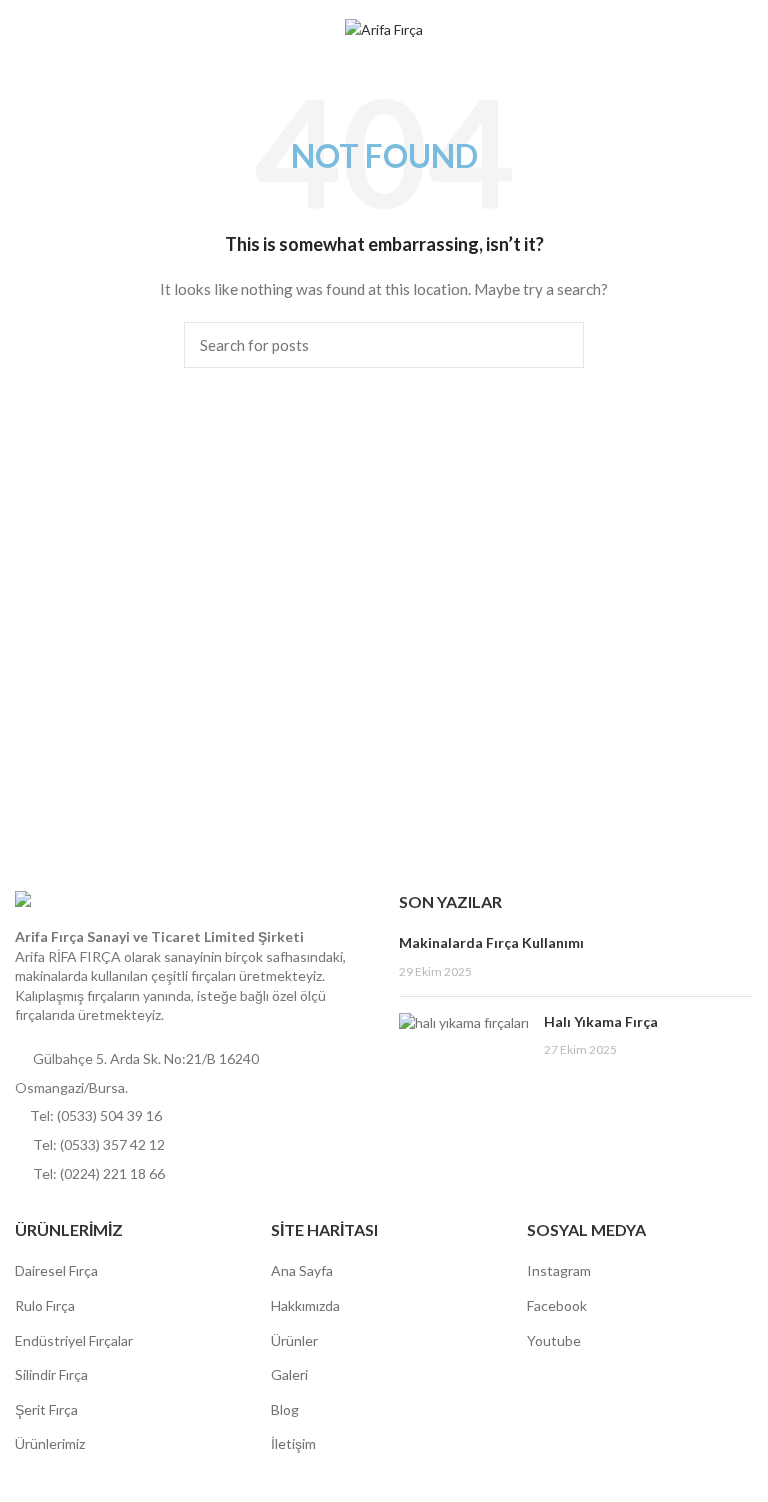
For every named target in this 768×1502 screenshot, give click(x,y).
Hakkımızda (305, 1305)
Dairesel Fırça (56, 1270)
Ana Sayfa (302, 1270)
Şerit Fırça (46, 1409)
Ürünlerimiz (50, 1443)
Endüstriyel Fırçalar (74, 1340)
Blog (285, 1409)
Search (557, 345)
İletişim (293, 1443)
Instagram (559, 1270)
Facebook (557, 1305)
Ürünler (294, 1340)
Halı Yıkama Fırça (601, 1021)
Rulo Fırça (45, 1305)
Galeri (289, 1374)
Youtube (554, 1340)
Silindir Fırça (51, 1374)
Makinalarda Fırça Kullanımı (491, 942)
